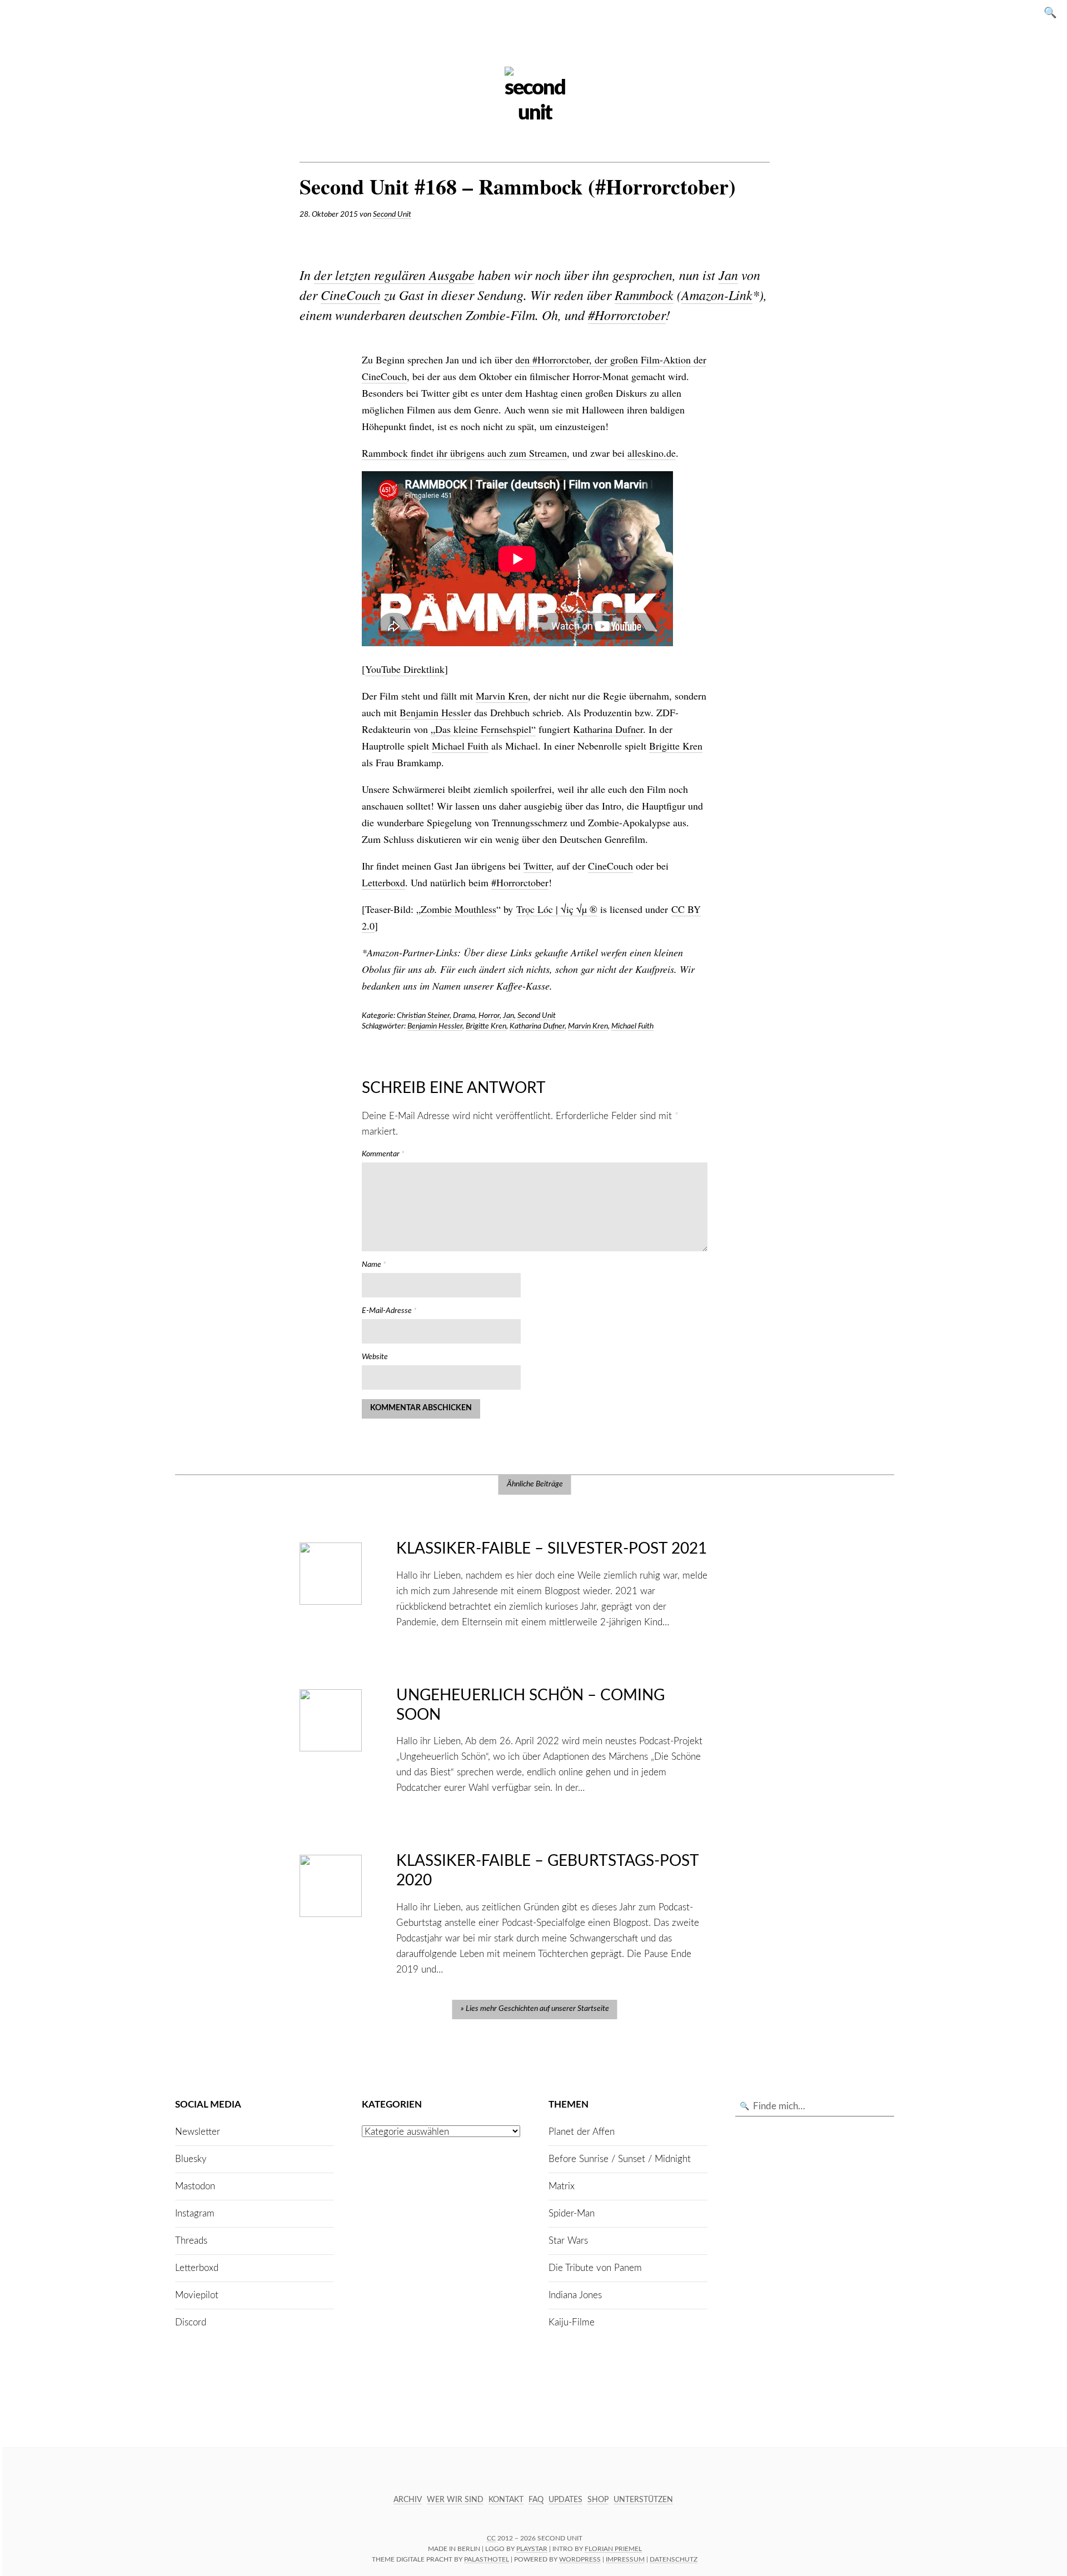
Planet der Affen (582, 2132)
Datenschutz (674, 2559)
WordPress (580, 2559)
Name (374, 1265)
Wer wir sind (455, 2500)
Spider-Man (572, 2213)
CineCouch (351, 294)
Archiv (408, 2500)
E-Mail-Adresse (389, 1311)
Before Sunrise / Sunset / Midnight (620, 2159)
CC (491, 2538)
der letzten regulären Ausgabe (394, 274)
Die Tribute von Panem (595, 2268)
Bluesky (191, 2159)
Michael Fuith (460, 746)
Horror (489, 1016)
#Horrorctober (627, 314)
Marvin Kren (502, 696)
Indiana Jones (575, 2295)
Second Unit (392, 214)
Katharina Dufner (608, 729)
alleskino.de (652, 453)
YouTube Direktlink (405, 669)
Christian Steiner (423, 1016)
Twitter (537, 866)
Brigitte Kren (676, 746)
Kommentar (383, 1154)
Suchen (1054, 12)
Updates (565, 2500)
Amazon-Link (717, 294)
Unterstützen (643, 2500)
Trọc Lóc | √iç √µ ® (557, 909)
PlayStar (532, 2549)
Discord (191, 2322)
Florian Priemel (613, 2549)
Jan (728, 274)
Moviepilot (197, 2295)
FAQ (536, 2500)
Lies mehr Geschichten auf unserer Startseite (537, 2009)
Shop (598, 2500)
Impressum (625, 2559)
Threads (191, 2241)
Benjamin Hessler (435, 712)
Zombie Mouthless (458, 909)
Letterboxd (383, 882)
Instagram (195, 2213)
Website (375, 1357)
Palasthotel (487, 2559)
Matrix (562, 2186)
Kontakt (506, 2500)
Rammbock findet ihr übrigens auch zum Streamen (464, 453)
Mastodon (195, 2186)
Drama (464, 1016)
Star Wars (568, 2241)
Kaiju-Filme (572, 2322)
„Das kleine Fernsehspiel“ (483, 729)
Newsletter (198, 2132)
